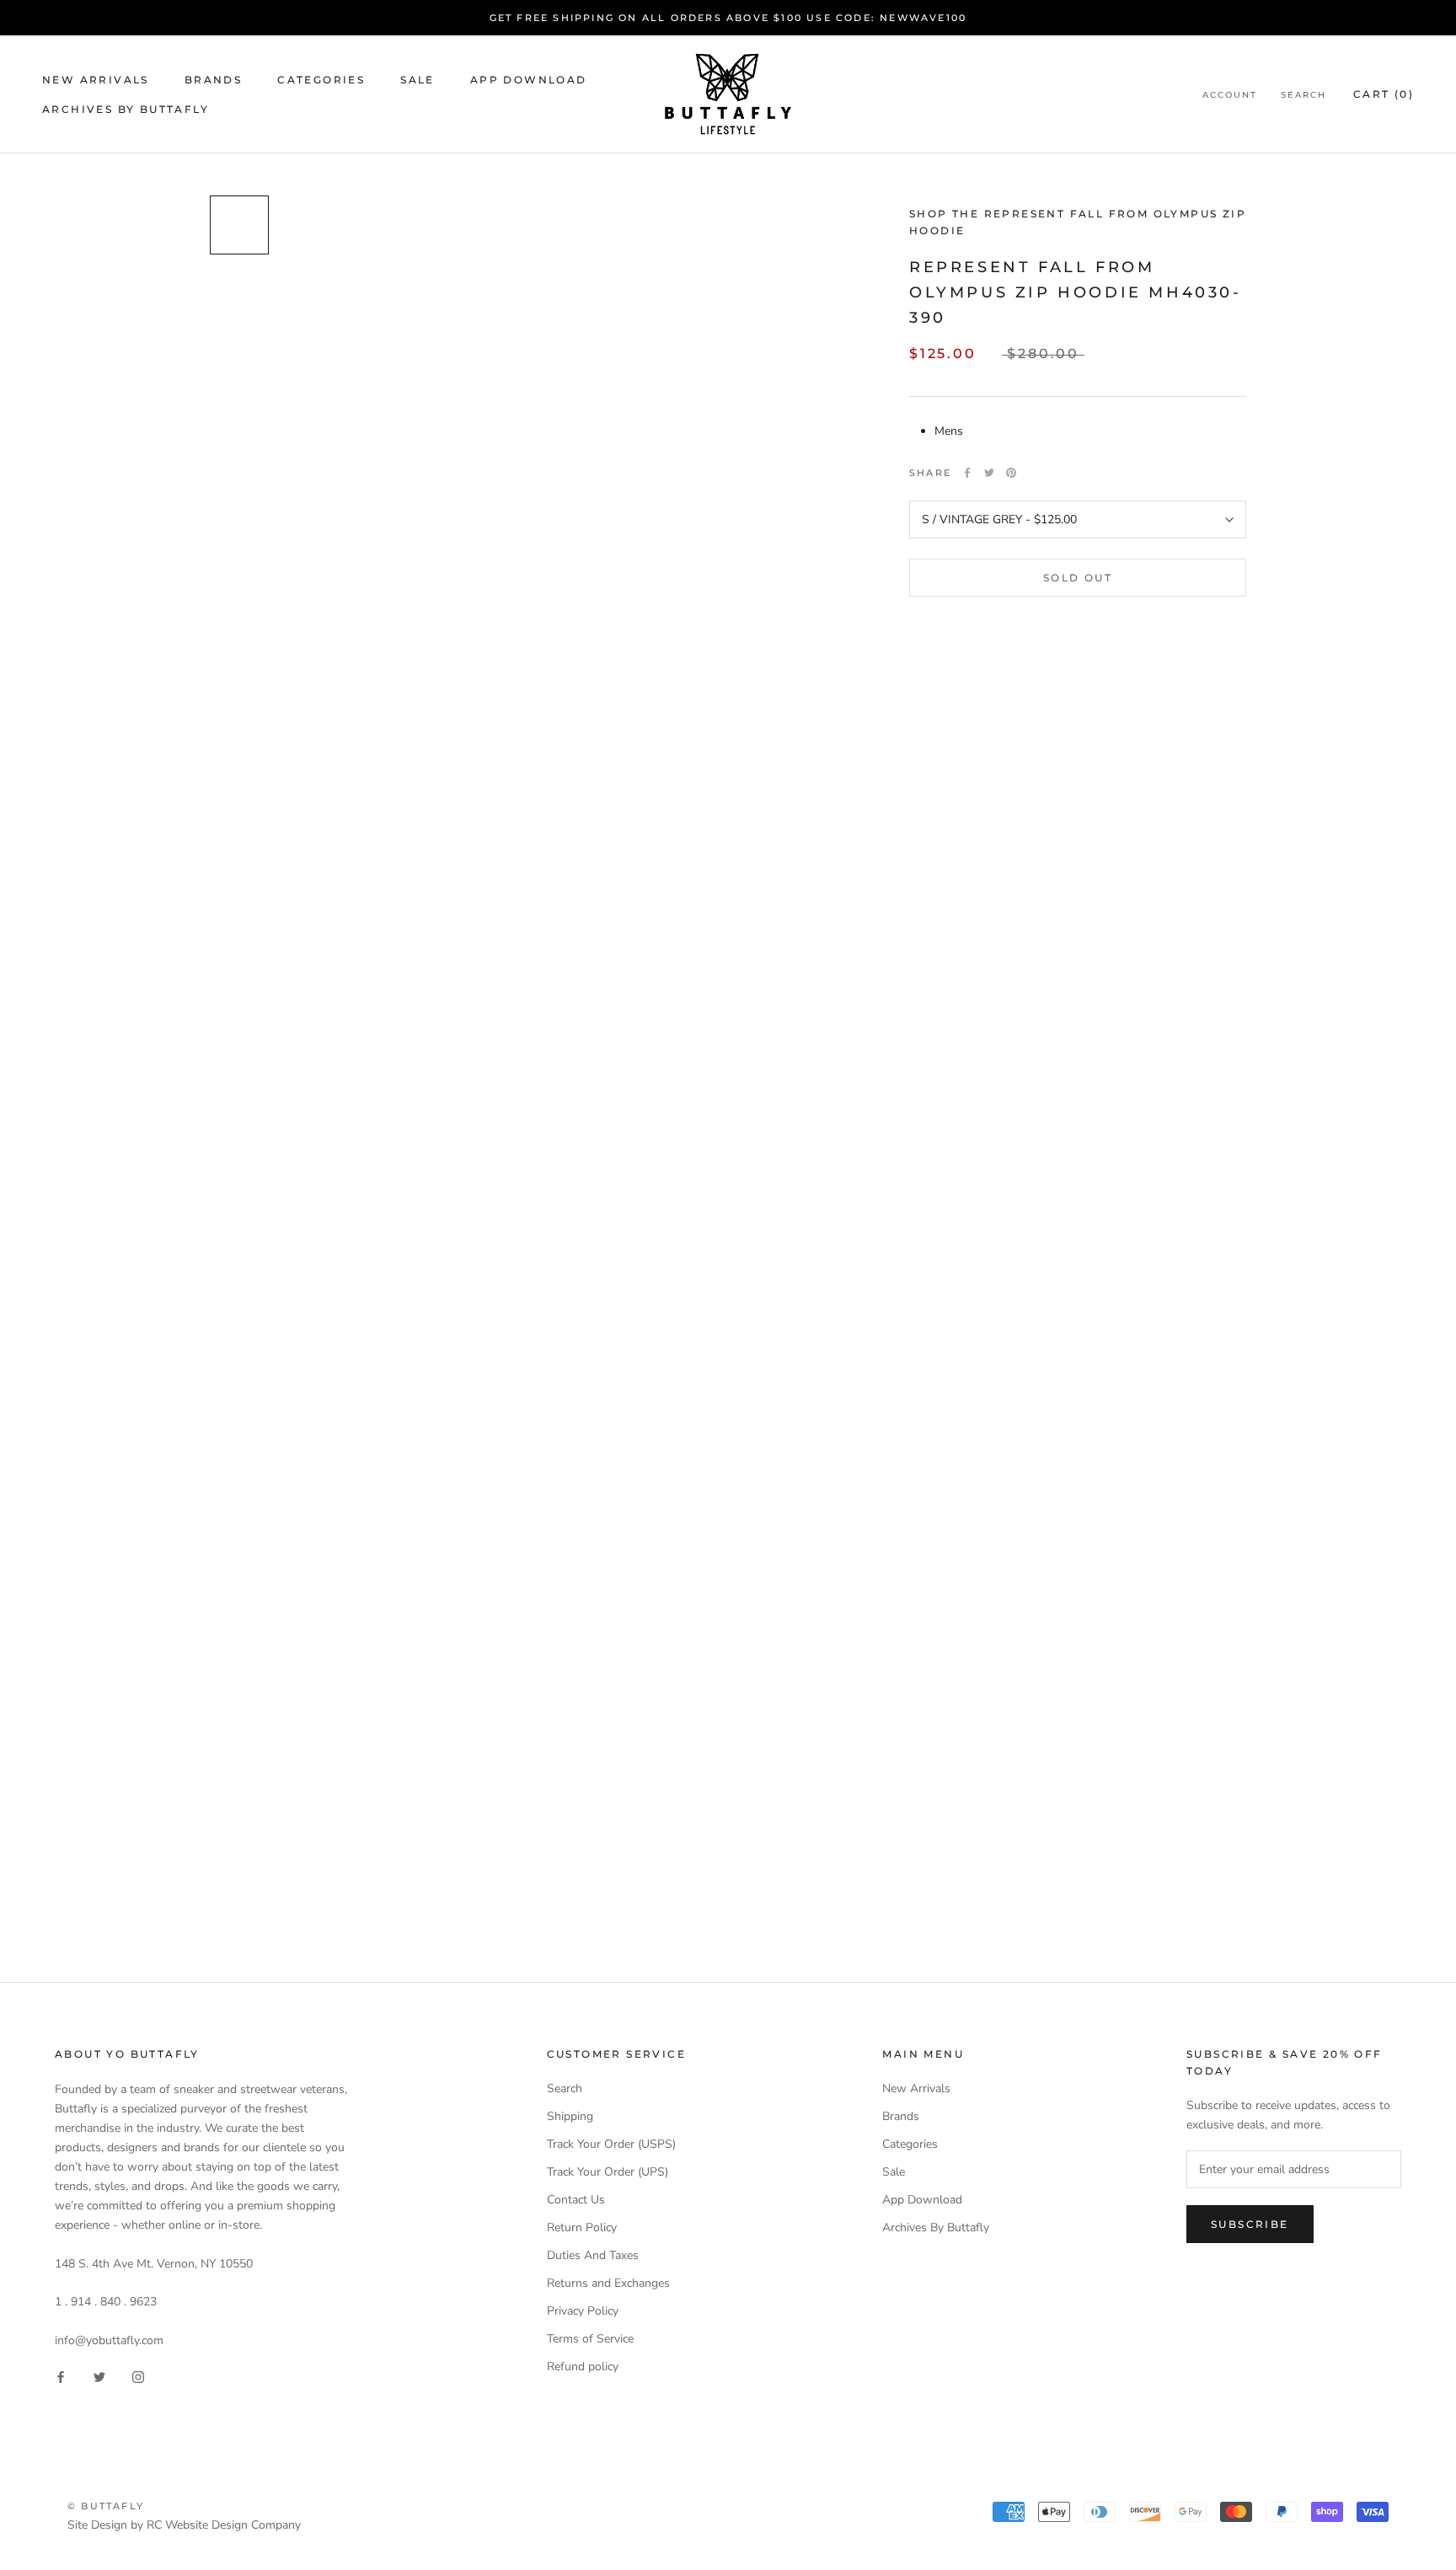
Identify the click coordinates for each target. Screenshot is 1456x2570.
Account (1230, 95)
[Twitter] (989, 473)
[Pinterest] (1011, 473)
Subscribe (1250, 2224)
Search (1303, 95)
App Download (529, 80)
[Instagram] (138, 2377)
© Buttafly (106, 2506)
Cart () (1384, 94)
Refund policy (583, 2367)
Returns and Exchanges (608, 2283)
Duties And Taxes (593, 2255)
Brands (213, 80)
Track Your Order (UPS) (608, 2172)
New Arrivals (96, 80)
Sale (418, 80)
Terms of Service (590, 2339)
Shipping (570, 2116)
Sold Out (1078, 578)
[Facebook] (967, 473)
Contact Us (576, 2200)
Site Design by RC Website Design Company (184, 2525)
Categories (321, 80)
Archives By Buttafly (126, 109)
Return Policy (582, 2227)
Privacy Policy (583, 2311)
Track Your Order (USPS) (611, 2144)
